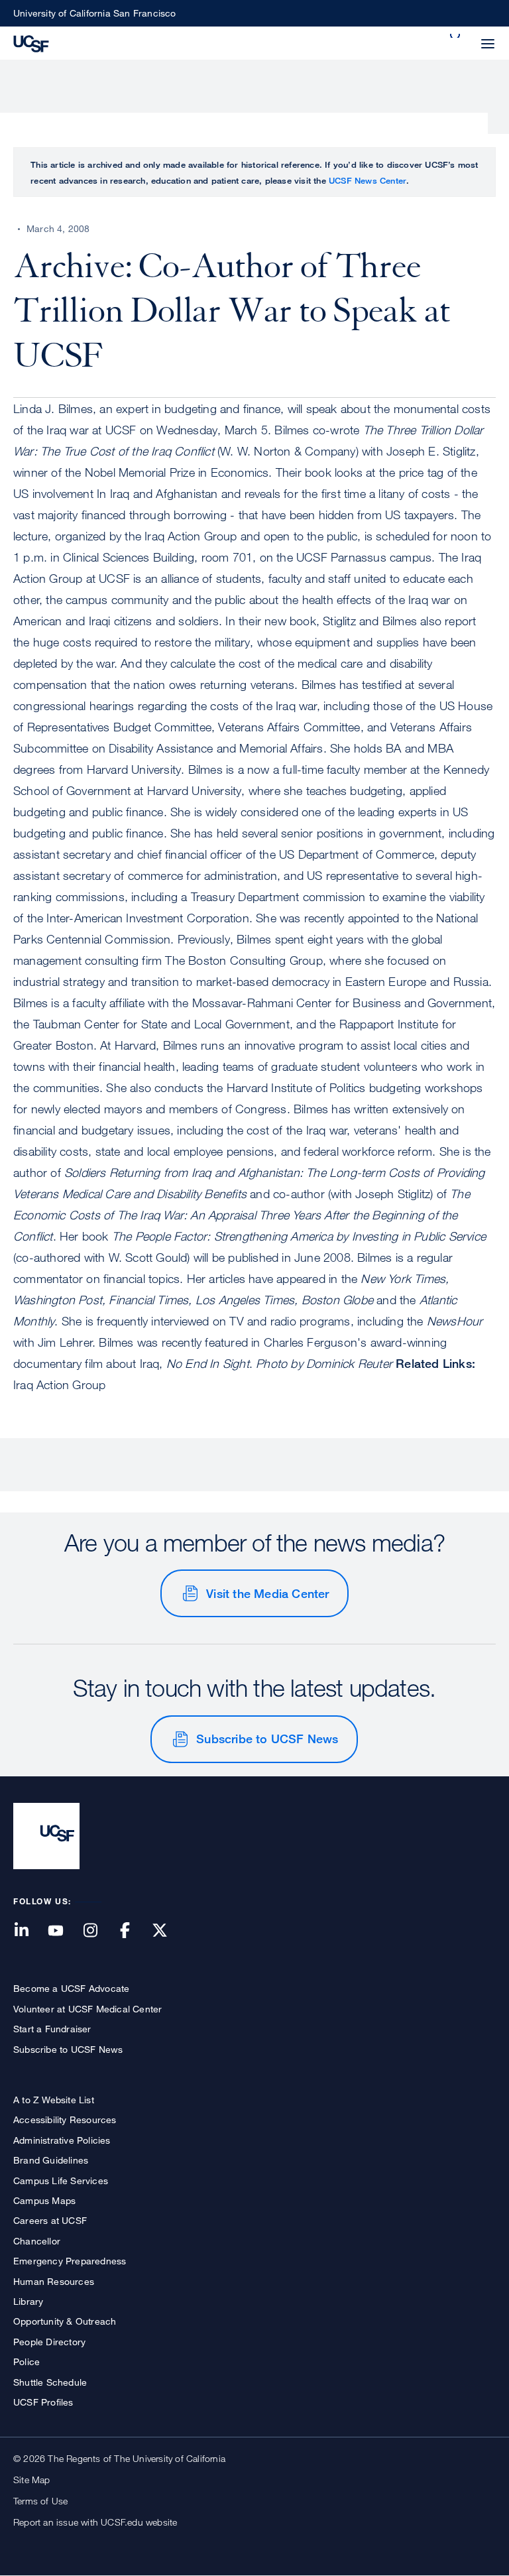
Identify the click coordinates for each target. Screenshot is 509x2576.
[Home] (31, 42)
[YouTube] (64, 1931)
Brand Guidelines (51, 2160)
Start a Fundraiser (52, 2029)
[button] (456, 36)
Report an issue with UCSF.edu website (95, 2522)
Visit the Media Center (267, 1593)
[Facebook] (133, 1931)
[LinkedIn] (29, 1931)
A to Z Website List (54, 2100)
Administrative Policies (62, 2140)
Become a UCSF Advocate (71, 1988)
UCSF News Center (368, 180)
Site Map (32, 2480)
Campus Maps (44, 2200)
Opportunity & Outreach (65, 2321)
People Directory (49, 2342)
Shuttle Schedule (50, 2382)
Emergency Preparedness (70, 2261)
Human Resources (54, 2281)
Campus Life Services (61, 2180)
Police (27, 2361)
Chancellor (37, 2241)
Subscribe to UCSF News (267, 1739)
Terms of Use (40, 2501)
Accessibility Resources (65, 2119)
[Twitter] (168, 1931)
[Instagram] (98, 1931)
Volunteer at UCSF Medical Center (87, 2009)
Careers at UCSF (50, 2220)
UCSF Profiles (43, 2402)
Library (28, 2301)
